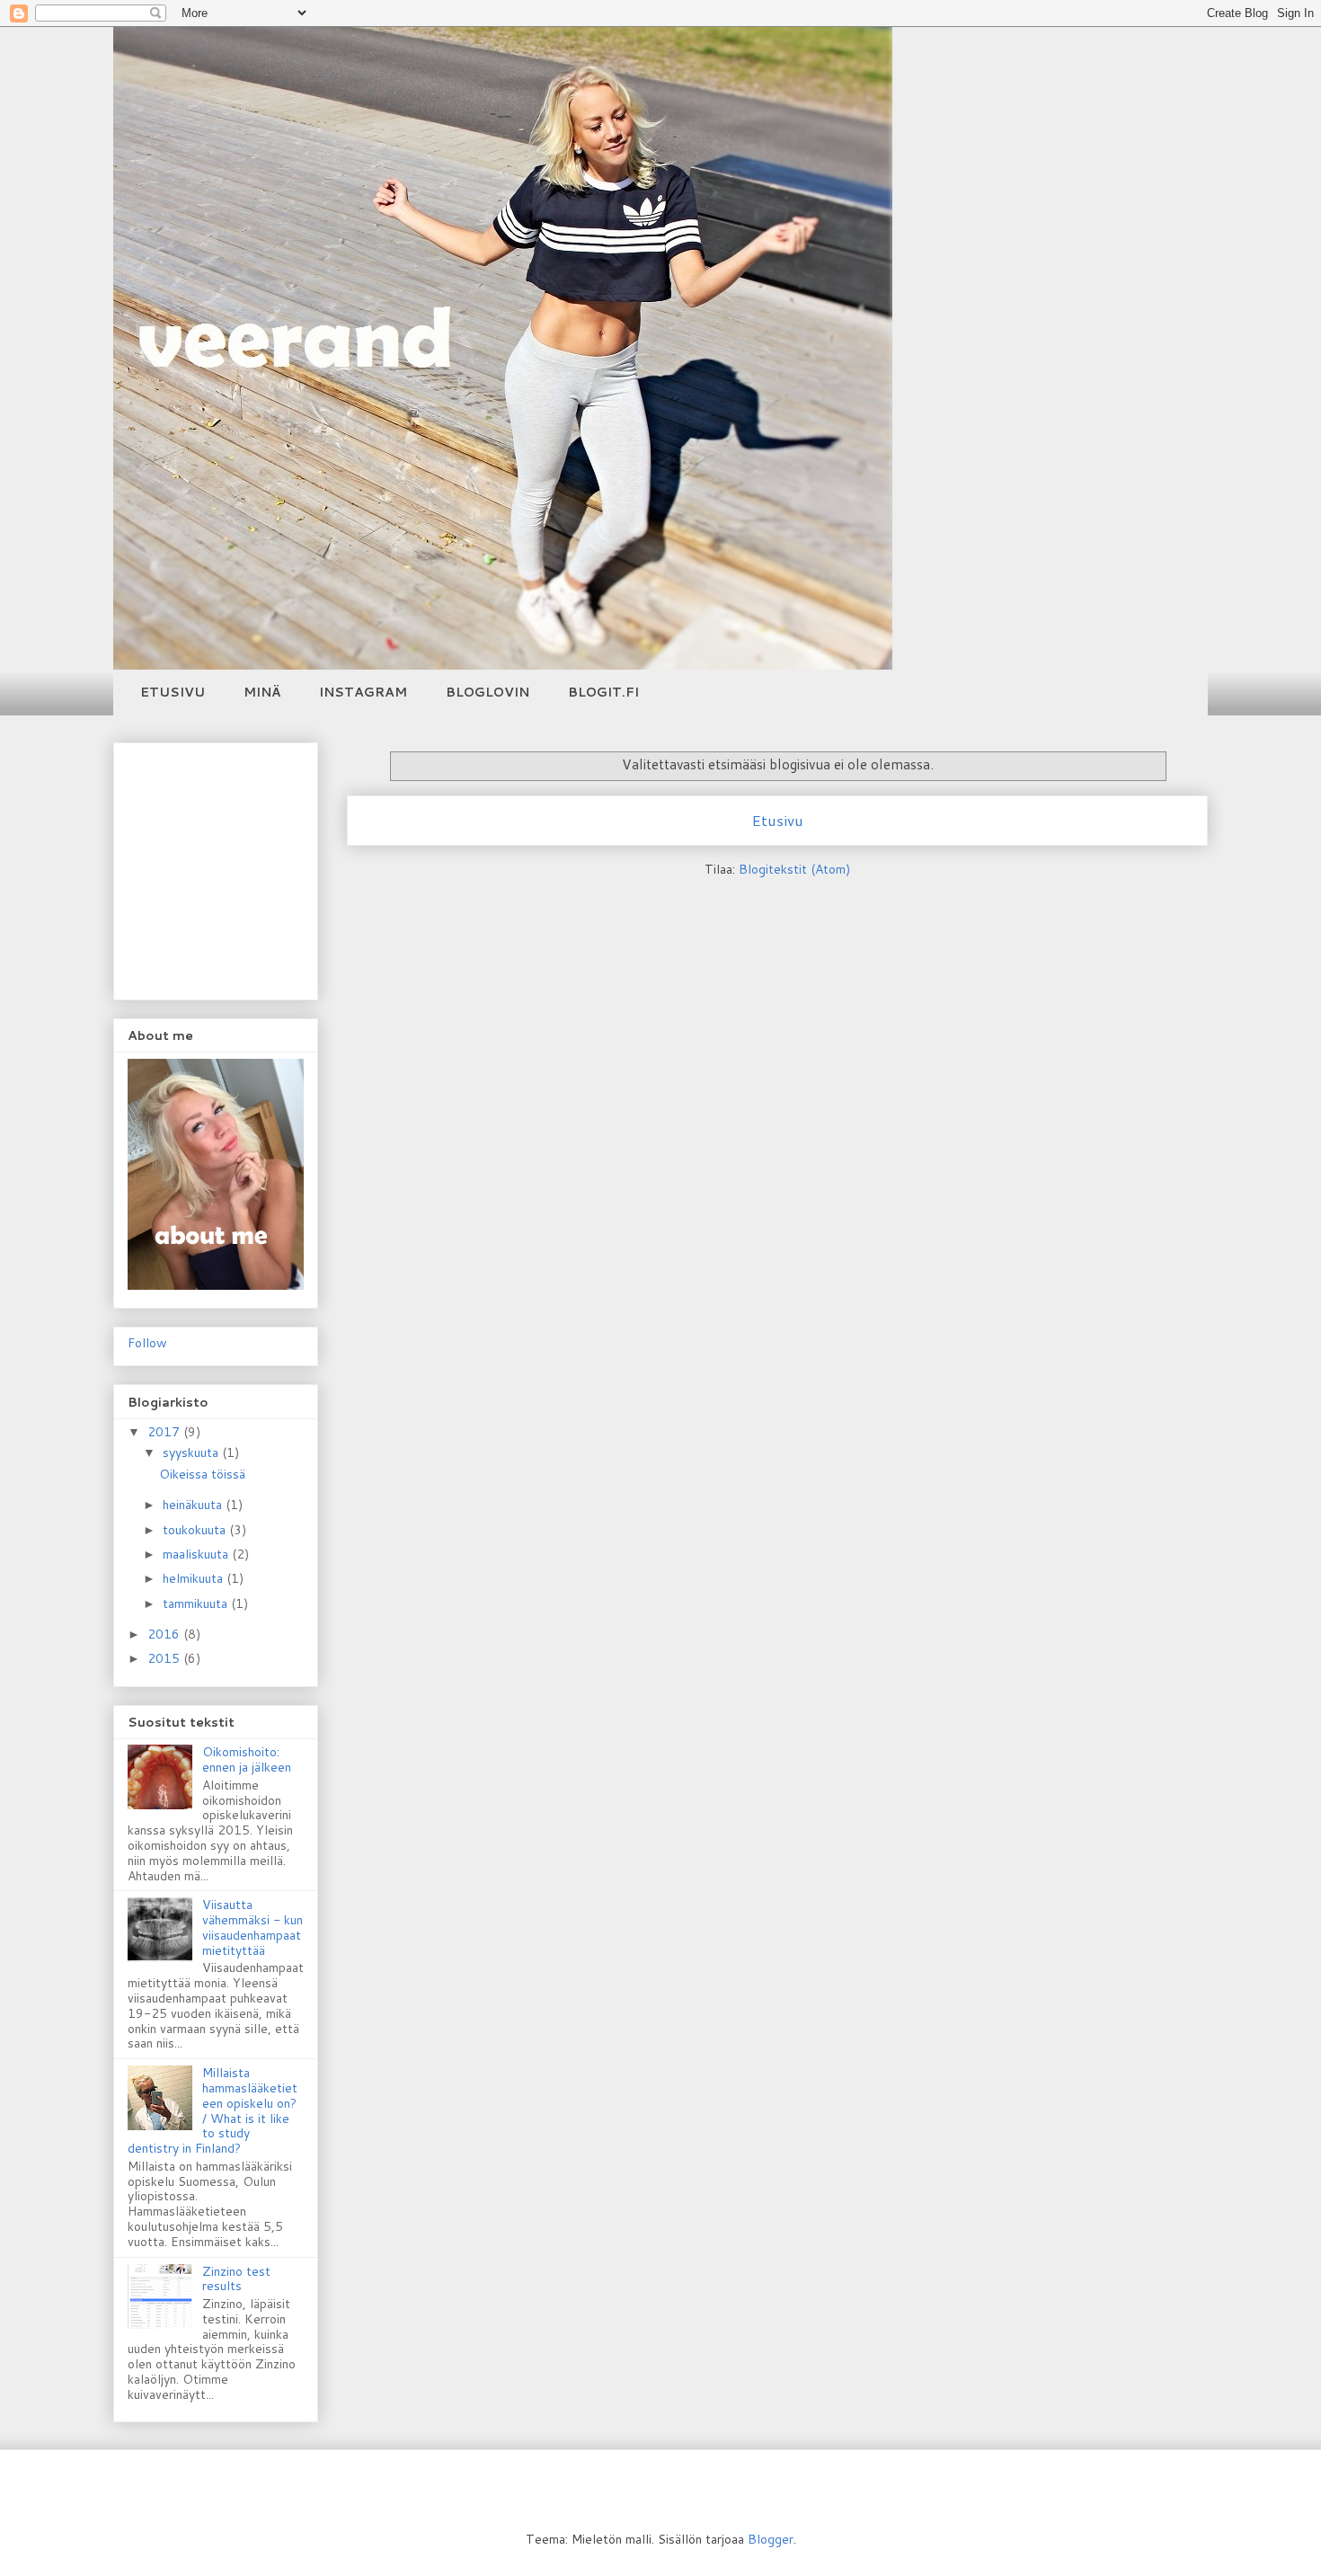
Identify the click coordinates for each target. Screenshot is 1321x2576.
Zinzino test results (236, 2279)
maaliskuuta (197, 1554)
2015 (165, 1658)
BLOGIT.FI (603, 692)
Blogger (771, 2539)
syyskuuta (192, 1452)
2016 (165, 1634)
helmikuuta (195, 1578)
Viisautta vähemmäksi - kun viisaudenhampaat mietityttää (253, 1927)
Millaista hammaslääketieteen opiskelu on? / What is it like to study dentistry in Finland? (213, 2110)
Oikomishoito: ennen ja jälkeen (247, 1759)
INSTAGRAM (363, 692)
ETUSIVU (173, 692)
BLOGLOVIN (488, 692)
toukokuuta (196, 1530)
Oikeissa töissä (202, 1474)
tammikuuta (197, 1603)
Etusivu (777, 820)
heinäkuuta (194, 1505)
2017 (165, 1432)
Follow (147, 1343)
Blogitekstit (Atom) (794, 869)
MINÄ (262, 692)
